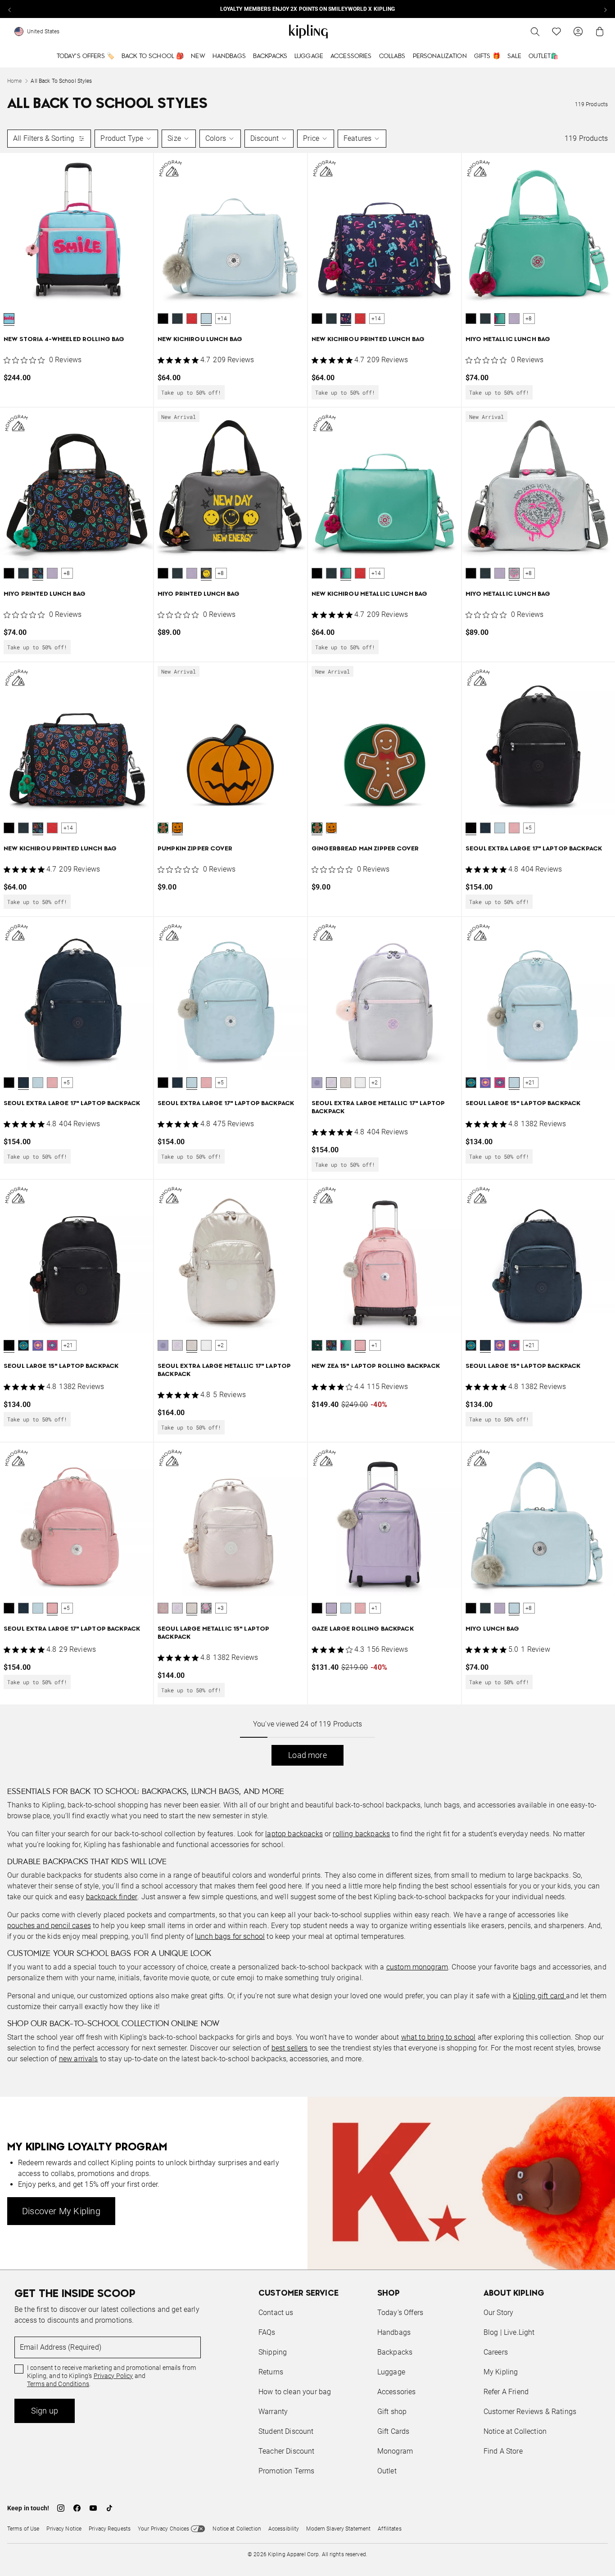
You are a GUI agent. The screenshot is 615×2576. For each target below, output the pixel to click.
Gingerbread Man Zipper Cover (365, 849)
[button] (9, 319)
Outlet (387, 2471)
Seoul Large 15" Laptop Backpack (523, 1104)
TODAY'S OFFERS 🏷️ (86, 56)
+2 (375, 1083)
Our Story (498, 2313)
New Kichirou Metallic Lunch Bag (369, 594)
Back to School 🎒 (153, 56)
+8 (529, 319)
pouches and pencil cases (49, 1926)
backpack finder (112, 1897)
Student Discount (286, 2431)
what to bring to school (439, 2037)
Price (311, 138)
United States (43, 31)
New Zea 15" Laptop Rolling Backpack (376, 1366)
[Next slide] (605, 9)
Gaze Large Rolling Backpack (363, 1629)
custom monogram (417, 1967)
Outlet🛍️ (543, 56)
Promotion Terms (286, 2471)
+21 (530, 1083)
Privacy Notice (64, 2529)
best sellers (290, 2048)
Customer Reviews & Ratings (530, 2412)
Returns (271, 2372)
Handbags (229, 56)
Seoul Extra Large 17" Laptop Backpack (534, 849)
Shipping (273, 2352)
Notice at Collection (515, 2431)
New (198, 56)
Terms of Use (23, 2529)
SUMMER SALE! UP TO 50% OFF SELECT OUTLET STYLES (308, 9)
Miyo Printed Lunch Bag (45, 594)
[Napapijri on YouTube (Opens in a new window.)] (93, 2508)
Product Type (122, 138)
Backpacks (270, 56)
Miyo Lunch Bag (492, 1629)
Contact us (276, 2313)
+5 (529, 828)
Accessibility (284, 2529)
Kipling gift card (539, 1996)
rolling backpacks (361, 1834)
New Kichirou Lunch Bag (200, 339)
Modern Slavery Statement (338, 2529)
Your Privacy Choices (163, 2529)
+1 (375, 1345)
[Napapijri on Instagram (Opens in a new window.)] (61, 2508)
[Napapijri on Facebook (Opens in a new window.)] (77, 2508)
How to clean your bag (295, 2392)
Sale (515, 56)
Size (174, 138)
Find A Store (503, 2451)
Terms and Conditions (58, 2384)
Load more (307, 1755)
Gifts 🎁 (487, 56)
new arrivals (79, 2059)
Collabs (392, 56)
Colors (216, 138)
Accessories (351, 56)
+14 (222, 319)
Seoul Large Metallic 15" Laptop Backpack (213, 1633)
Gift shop (392, 2412)
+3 (221, 1608)
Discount (265, 138)
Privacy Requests (110, 2529)
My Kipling (501, 2372)
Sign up (45, 2411)
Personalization (440, 56)
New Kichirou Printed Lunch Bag (368, 339)
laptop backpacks (294, 1834)
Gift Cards (393, 2431)
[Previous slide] (10, 9)
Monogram (395, 2451)
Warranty (273, 2412)
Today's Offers (400, 2313)
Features (357, 138)
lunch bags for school (230, 1936)
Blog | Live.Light (509, 2332)
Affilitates (389, 2529)
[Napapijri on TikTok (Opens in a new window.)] (109, 2508)
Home (14, 81)
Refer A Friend (506, 2392)
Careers (496, 2352)
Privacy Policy (113, 2376)
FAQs (267, 2332)
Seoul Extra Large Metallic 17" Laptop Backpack (378, 1108)
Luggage (309, 56)
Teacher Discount (287, 2451)
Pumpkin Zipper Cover (195, 849)
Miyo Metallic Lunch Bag (508, 339)
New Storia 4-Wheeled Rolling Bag (64, 339)
